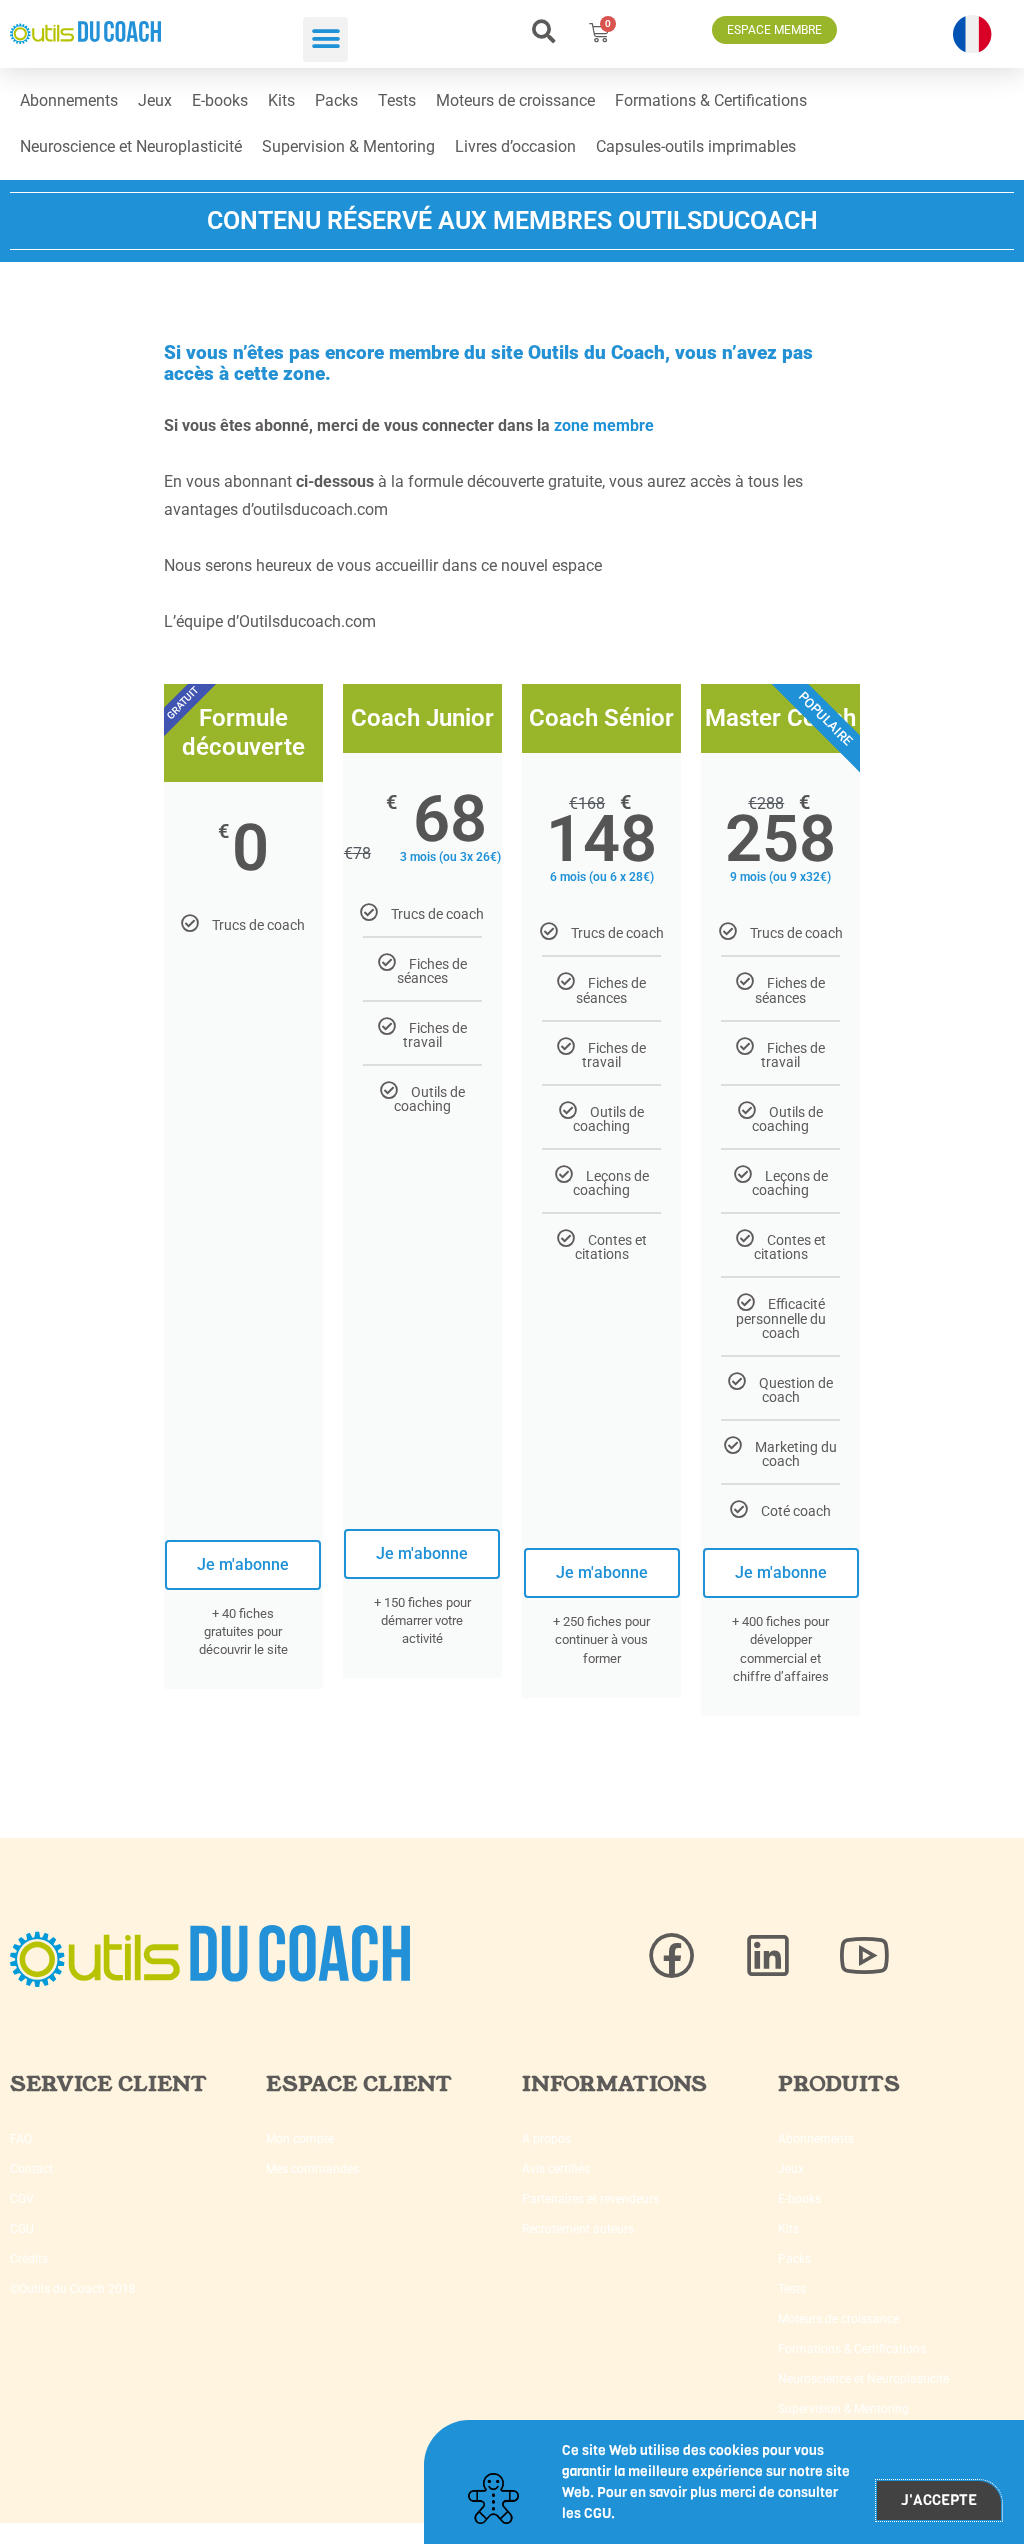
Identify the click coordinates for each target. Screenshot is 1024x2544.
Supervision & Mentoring (348, 146)
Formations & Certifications (711, 100)
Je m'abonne (243, 1564)
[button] (325, 39)
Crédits (29, 2259)
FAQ (21, 2139)
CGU (22, 2229)
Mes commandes (312, 2169)
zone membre (604, 425)
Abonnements (69, 100)
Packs (336, 100)
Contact (31, 2169)
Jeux (155, 100)
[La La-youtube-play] (864, 1956)
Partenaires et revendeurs (590, 2199)
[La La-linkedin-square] (768, 1956)
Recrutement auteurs (578, 2229)
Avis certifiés (556, 2169)
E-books (220, 100)
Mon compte (300, 2139)
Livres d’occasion (515, 146)
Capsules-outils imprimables (696, 146)
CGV (22, 2199)
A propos (546, 2139)
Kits (281, 100)
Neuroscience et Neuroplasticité (131, 146)
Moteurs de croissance (515, 100)
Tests (397, 100)
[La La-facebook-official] (672, 1956)
